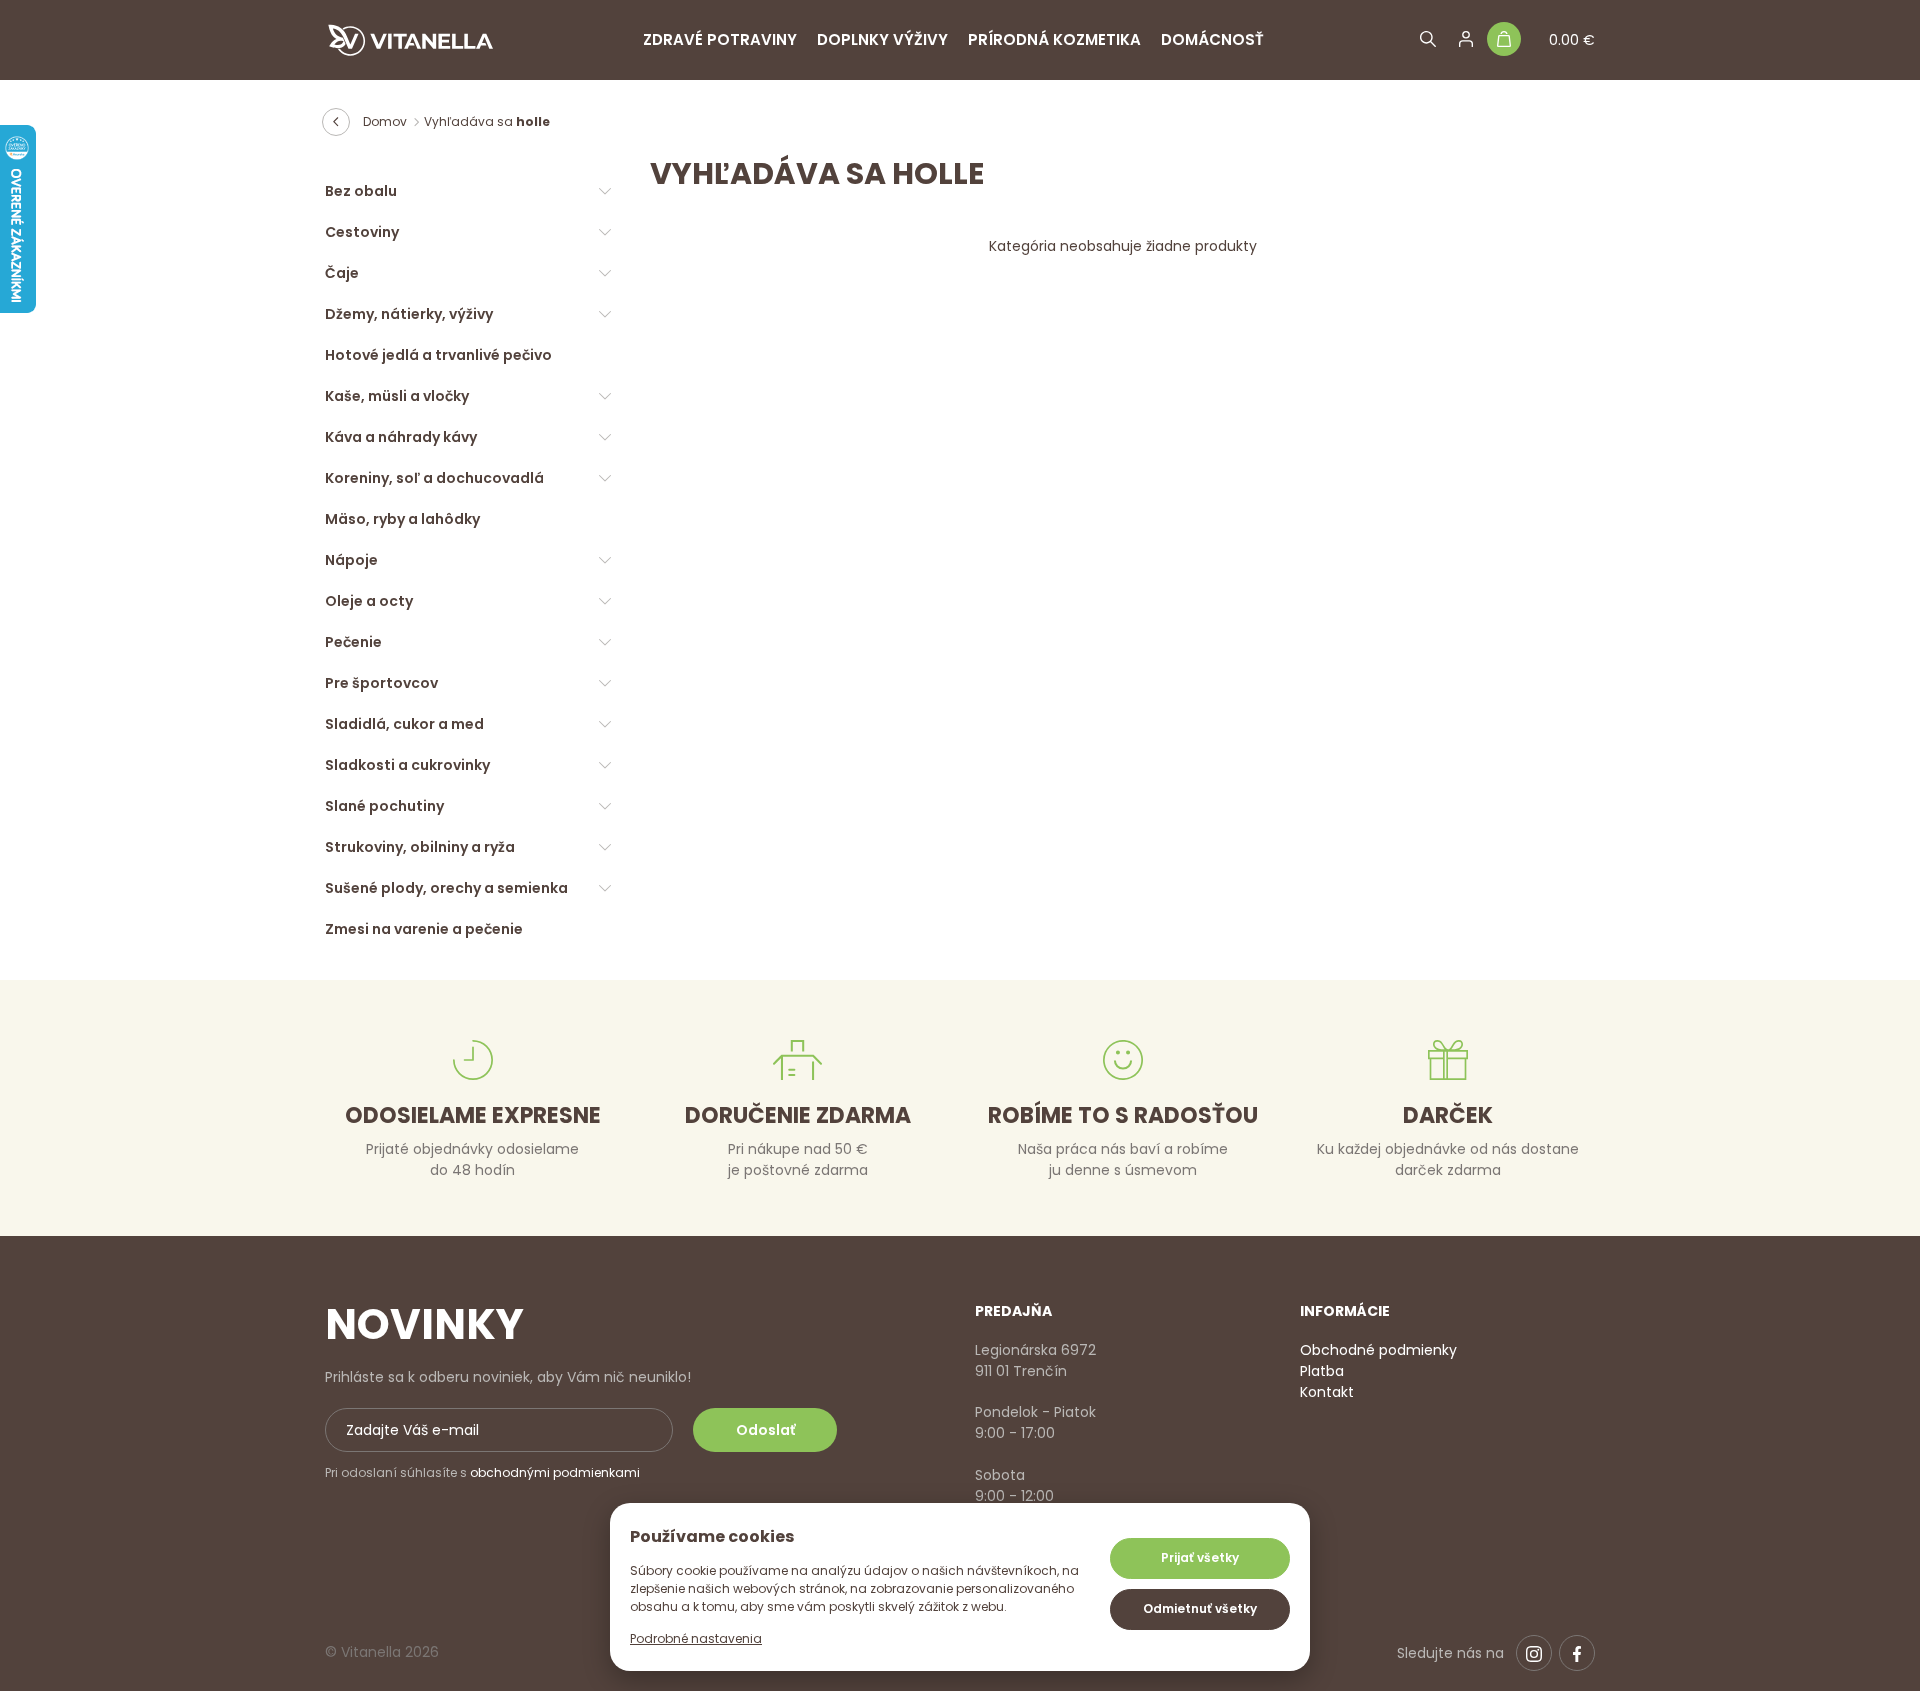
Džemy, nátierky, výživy (409, 314)
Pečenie (353, 642)
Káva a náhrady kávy (401, 437)
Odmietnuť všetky (1200, 1608)
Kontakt (1327, 1392)
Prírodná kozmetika (1054, 39)
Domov (385, 121)
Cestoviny (362, 232)
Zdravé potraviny (720, 39)
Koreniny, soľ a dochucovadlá (434, 478)
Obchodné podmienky (1378, 1350)
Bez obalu (361, 191)
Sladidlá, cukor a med (404, 724)
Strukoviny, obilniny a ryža (420, 847)
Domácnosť (1212, 39)
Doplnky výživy (882, 39)
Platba (1322, 1371)
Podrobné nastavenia (696, 1638)
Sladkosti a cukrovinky (407, 765)
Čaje (342, 273)
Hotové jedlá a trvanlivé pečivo (438, 355)
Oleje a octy (369, 601)
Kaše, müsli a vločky (397, 396)
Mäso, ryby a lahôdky (402, 519)
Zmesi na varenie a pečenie (424, 929)
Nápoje (351, 560)
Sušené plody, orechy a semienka (446, 888)
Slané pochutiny (384, 806)
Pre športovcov (381, 683)
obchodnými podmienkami (555, 1472)
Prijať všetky (1200, 1557)
